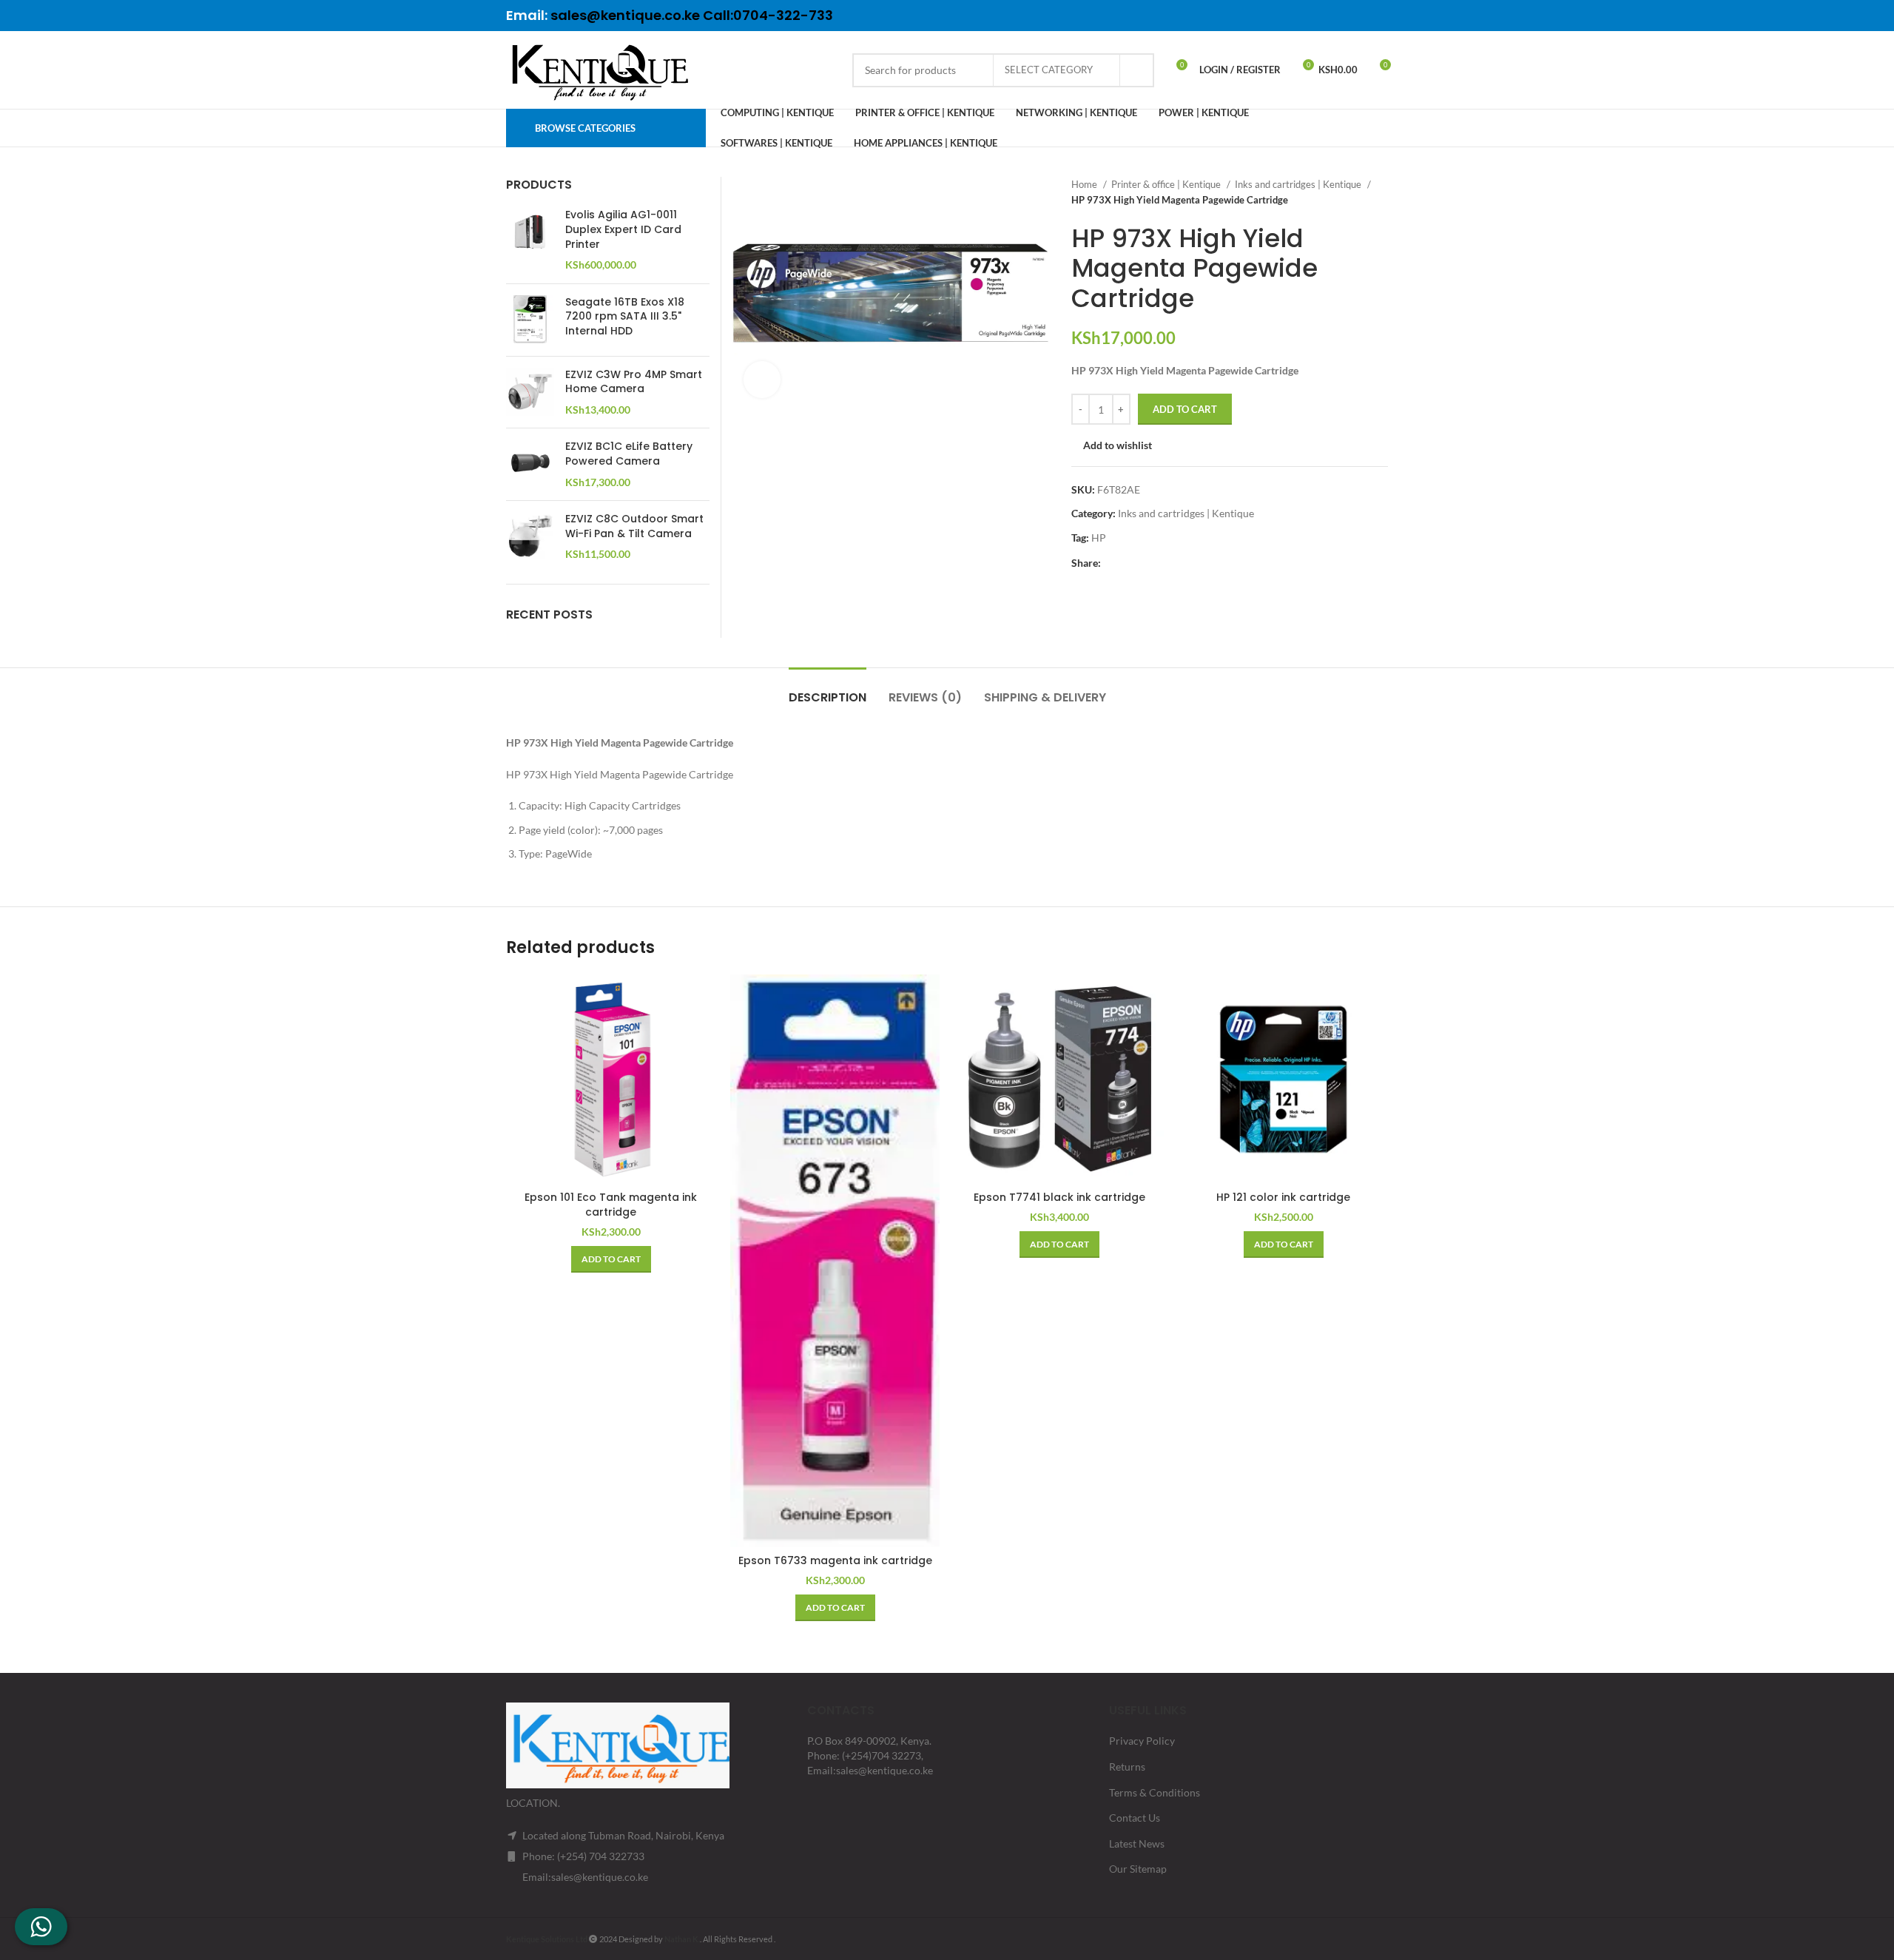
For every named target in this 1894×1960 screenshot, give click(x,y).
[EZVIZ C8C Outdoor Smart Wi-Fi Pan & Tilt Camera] (530, 537)
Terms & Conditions (1155, 1792)
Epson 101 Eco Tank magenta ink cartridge (611, 1205)
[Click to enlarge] (762, 380)
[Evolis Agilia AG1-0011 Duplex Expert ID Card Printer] (530, 240)
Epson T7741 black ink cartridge (1059, 1197)
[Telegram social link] (1378, 16)
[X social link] (1321, 16)
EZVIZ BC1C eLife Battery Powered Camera (629, 454)
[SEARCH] (1137, 70)
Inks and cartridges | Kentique (1299, 184)
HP (1099, 538)
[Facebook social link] (1301, 16)
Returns (1127, 1767)
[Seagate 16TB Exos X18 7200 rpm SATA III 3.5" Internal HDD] (530, 320)
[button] (611, 1259)
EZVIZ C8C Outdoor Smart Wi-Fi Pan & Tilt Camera (634, 526)
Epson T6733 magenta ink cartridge (835, 1560)
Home (1085, 184)
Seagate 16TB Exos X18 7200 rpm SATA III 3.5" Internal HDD (625, 317)
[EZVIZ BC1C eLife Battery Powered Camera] (530, 464)
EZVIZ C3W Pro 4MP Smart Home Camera (634, 382)
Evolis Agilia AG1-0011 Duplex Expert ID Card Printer (623, 229)
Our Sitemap (1138, 1869)
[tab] (828, 690)
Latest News (1137, 1843)
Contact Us (1135, 1818)
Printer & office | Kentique (1167, 184)
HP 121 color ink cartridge (1283, 1197)
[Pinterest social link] (1340, 16)
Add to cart (1185, 409)
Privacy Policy (1142, 1741)
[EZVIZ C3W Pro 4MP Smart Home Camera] (530, 393)
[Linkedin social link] (1359, 16)
